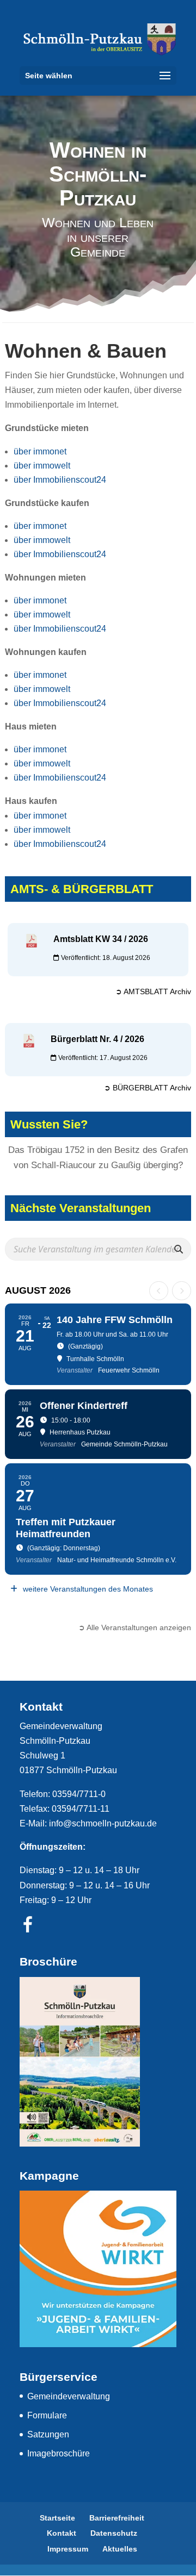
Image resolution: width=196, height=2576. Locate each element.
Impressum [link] (68, 2549)
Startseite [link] (57, 2518)
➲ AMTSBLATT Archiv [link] (153, 991)
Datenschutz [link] (114, 2533)
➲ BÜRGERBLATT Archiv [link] (148, 1088)
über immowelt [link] (42, 466)
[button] (98, 76)
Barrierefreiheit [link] (117, 2518)
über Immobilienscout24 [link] (60, 480)
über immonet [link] (40, 451)
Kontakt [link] (62, 2533)
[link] (98, 39)
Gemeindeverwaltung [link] (69, 2396)
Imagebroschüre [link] (59, 2453)
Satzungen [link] (48, 2434)
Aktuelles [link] (120, 2549)
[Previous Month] (159, 1291)
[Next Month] (182, 1291)
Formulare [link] (47, 2415)
